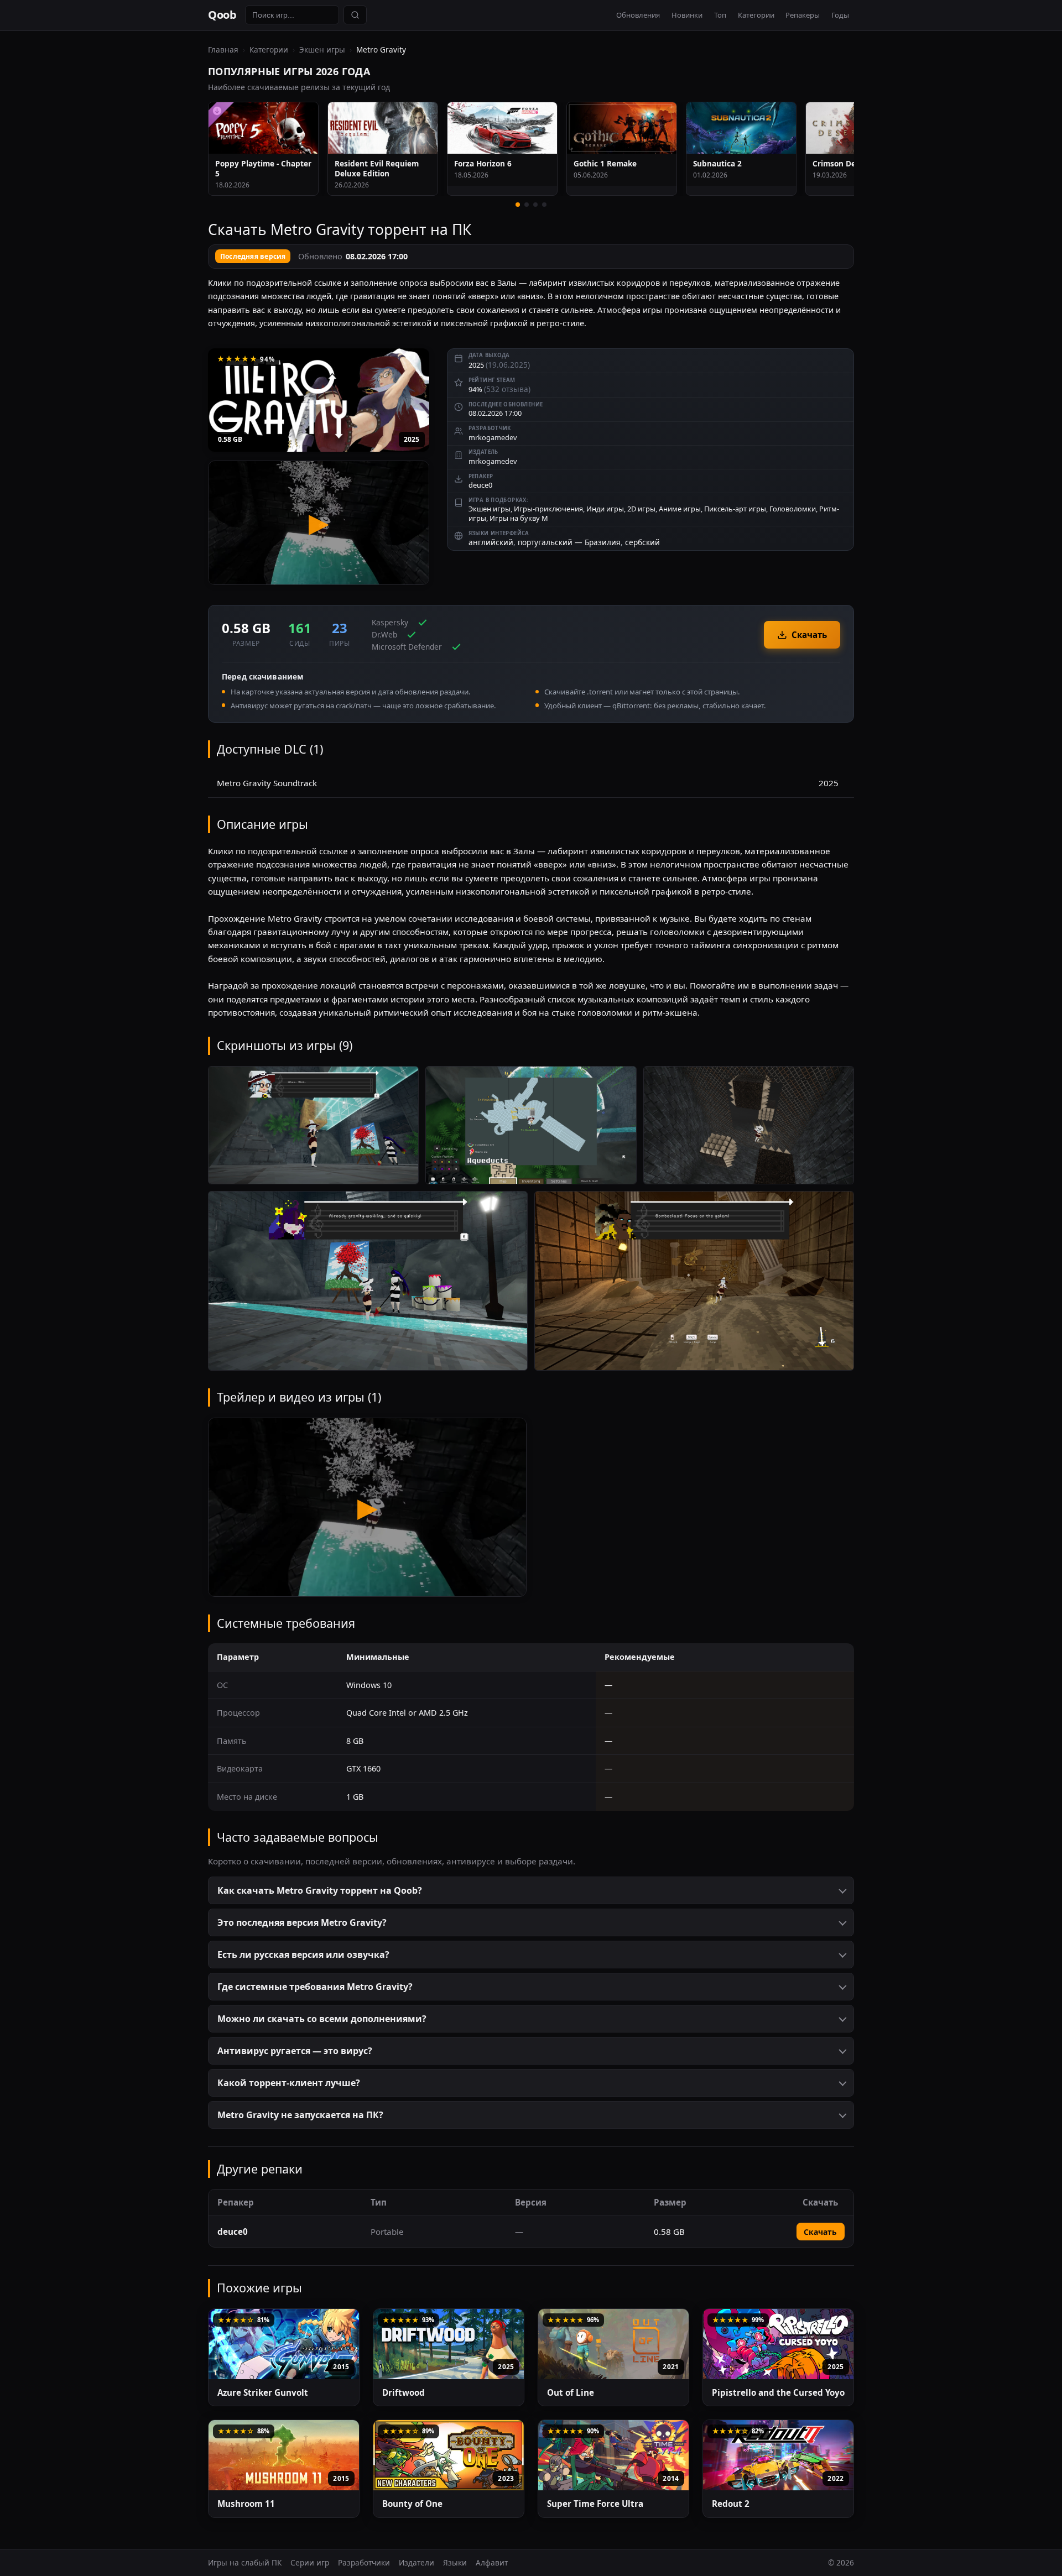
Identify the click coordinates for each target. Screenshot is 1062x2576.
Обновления (638, 15)
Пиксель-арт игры (735, 509)
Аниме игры (680, 509)
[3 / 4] (535, 205)
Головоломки (793, 509)
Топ (720, 15)
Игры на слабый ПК (245, 2562)
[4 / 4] (544, 205)
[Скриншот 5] (694, 1281)
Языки (455, 2562)
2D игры (641, 509)
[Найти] (355, 15)
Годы (840, 15)
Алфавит (492, 2562)
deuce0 (480, 485)
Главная (223, 49)
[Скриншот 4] (368, 1281)
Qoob (222, 15)
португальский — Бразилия (569, 542)
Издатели (417, 2562)
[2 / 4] (527, 205)
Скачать (809, 635)
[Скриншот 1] (313, 1125)
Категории (756, 15)
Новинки (687, 15)
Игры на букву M (519, 518)
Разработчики (364, 2562)
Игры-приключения (548, 509)
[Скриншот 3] (749, 1125)
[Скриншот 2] (531, 1125)
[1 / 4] (518, 205)
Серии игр (310, 2562)
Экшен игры (322, 49)
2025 (412, 439)
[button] (531, 1890)
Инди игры (605, 509)
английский (491, 542)
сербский (642, 542)
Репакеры (803, 15)
